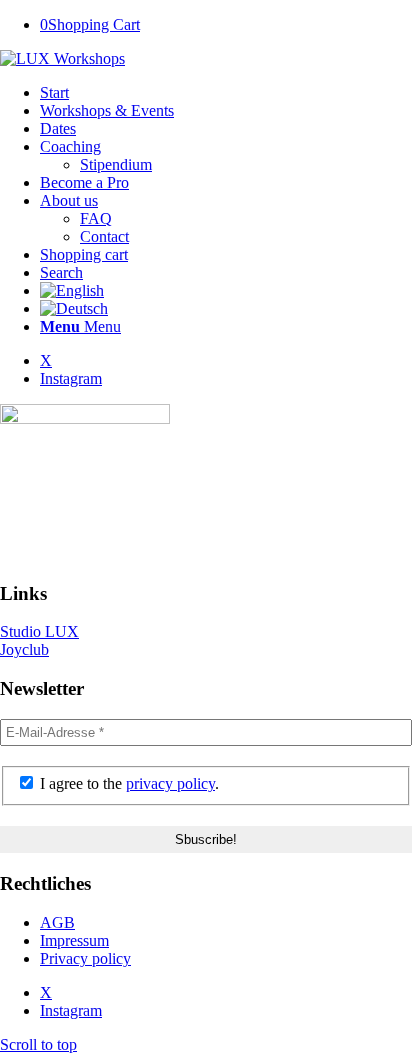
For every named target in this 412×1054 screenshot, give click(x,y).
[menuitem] (226, 93)
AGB (57, 922)
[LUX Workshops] (62, 58)
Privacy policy (85, 958)
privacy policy (170, 783)
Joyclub (24, 649)
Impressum (74, 940)
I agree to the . (127, 783)
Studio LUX (39, 631)
